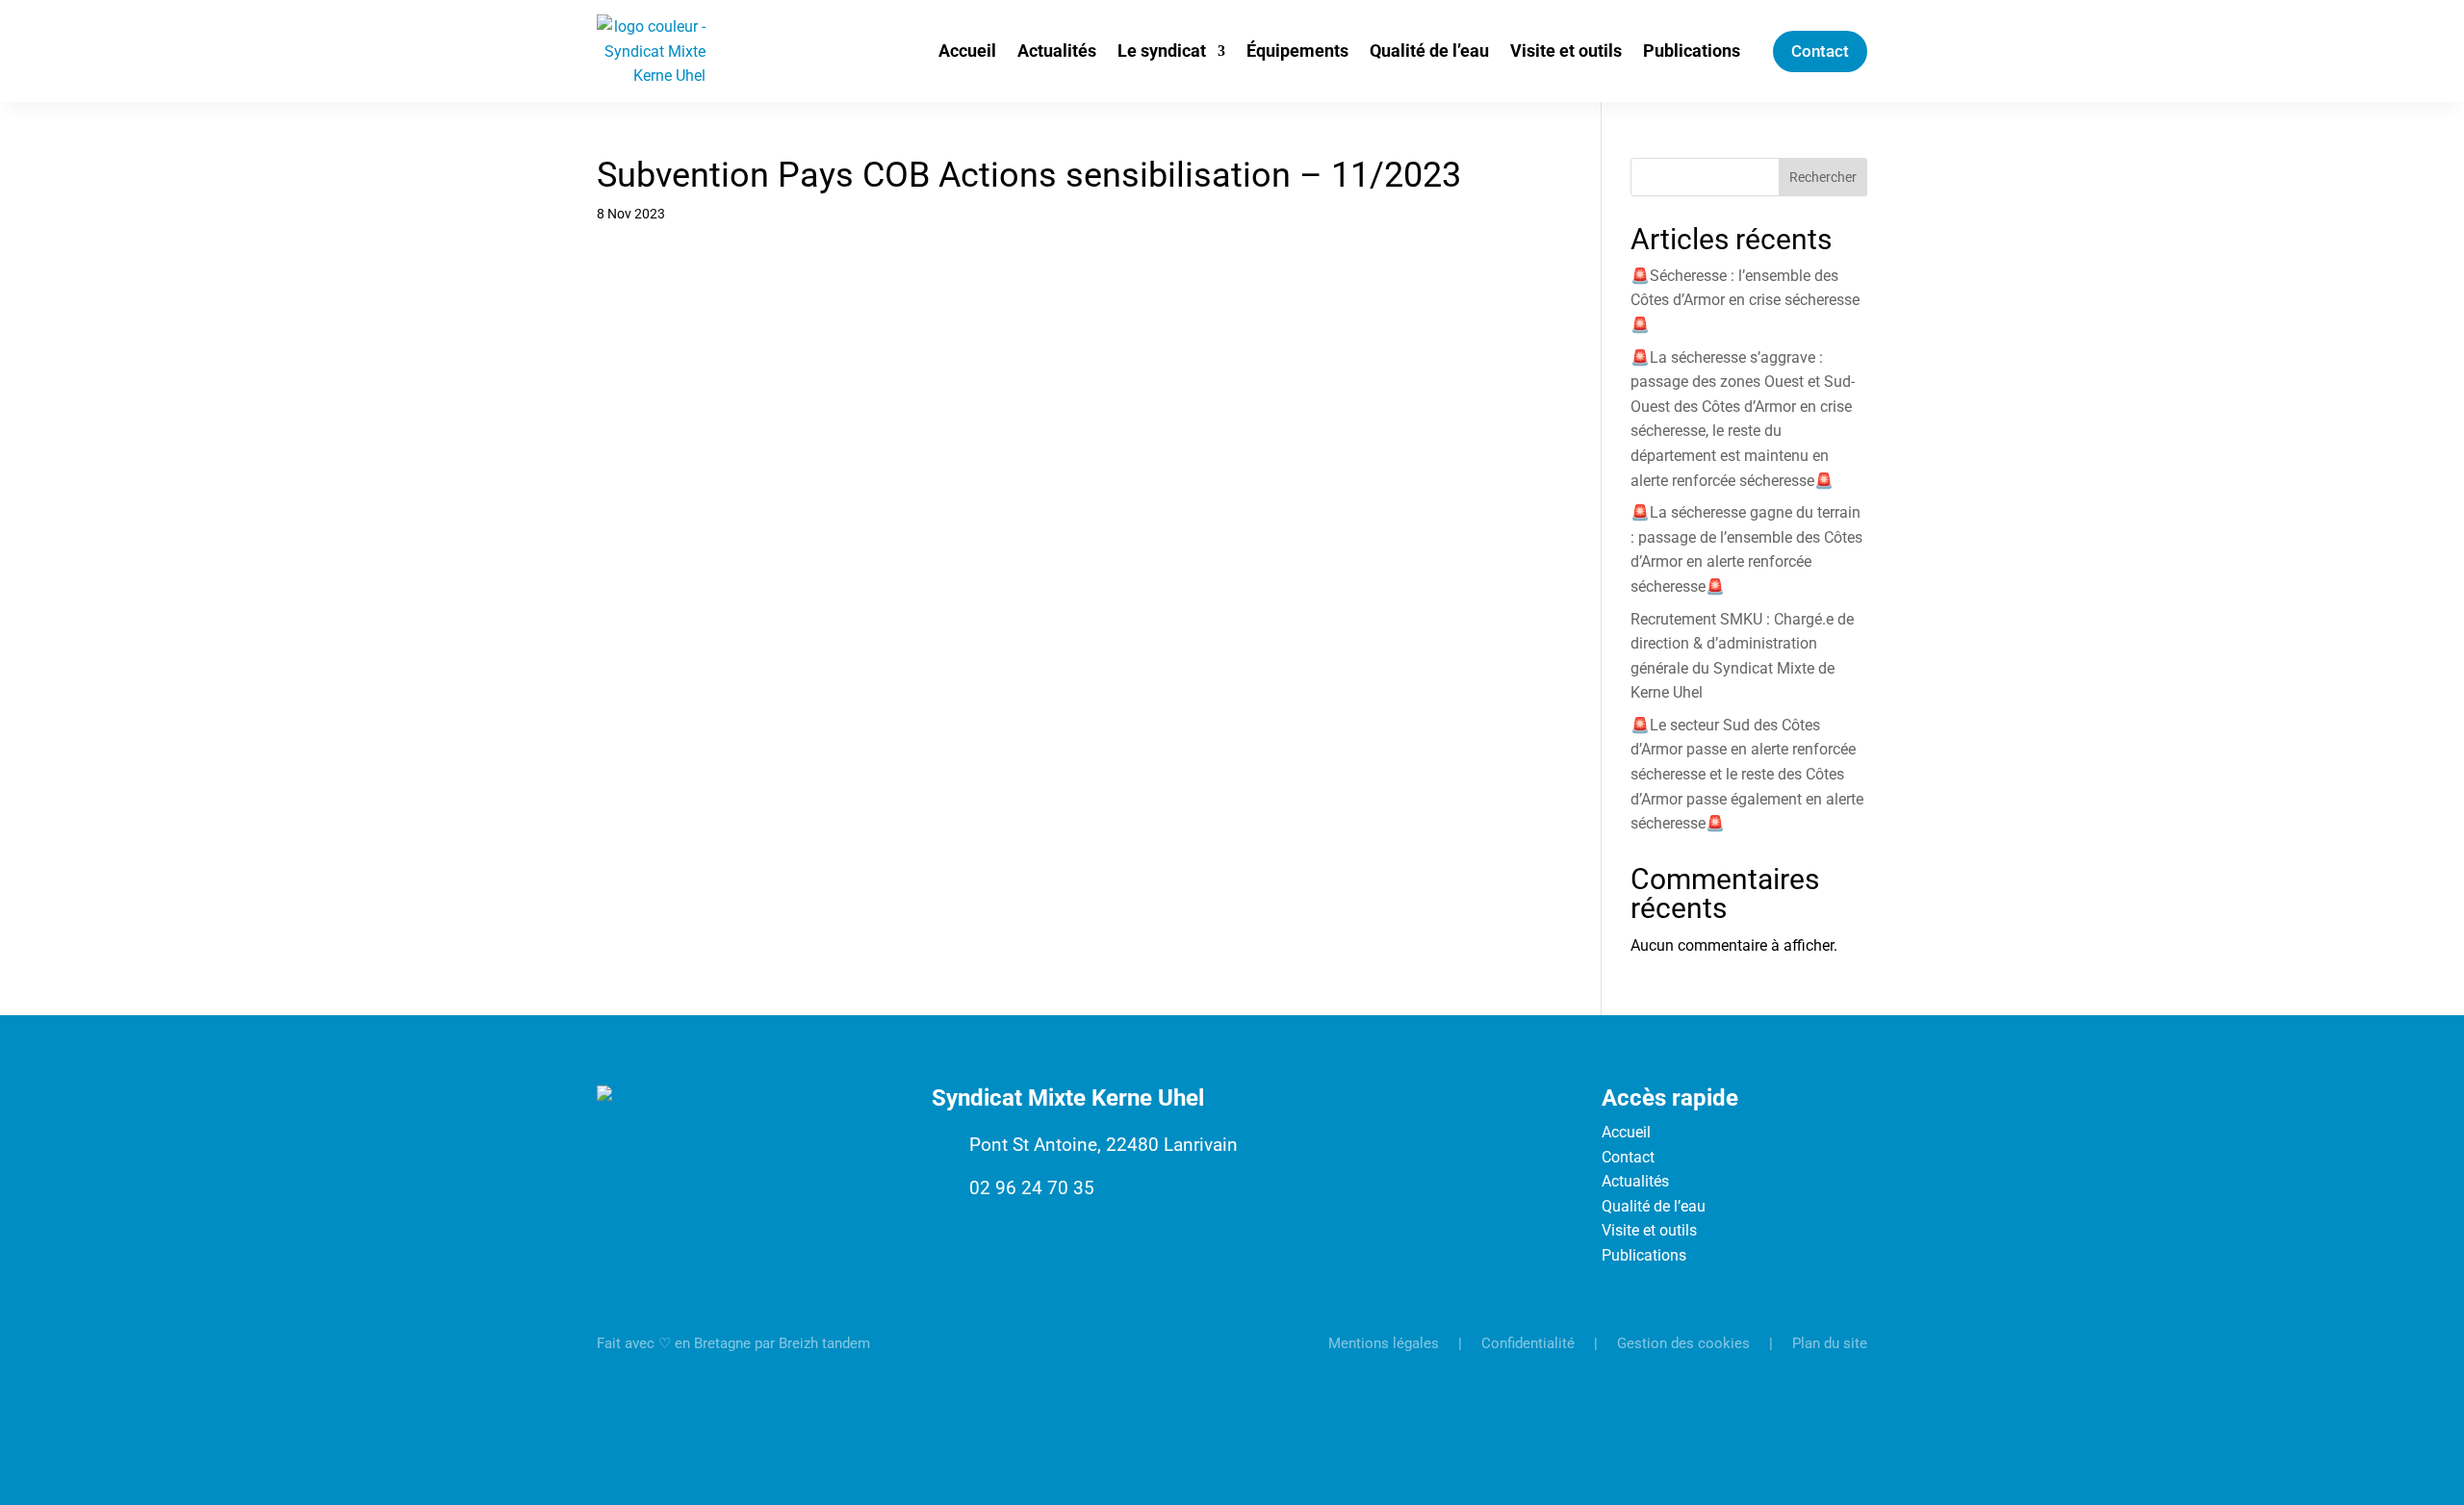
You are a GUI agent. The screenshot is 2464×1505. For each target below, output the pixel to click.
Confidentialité (1528, 1343)
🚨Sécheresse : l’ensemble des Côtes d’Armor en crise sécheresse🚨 (1745, 300)
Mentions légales (1384, 1343)
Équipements (1297, 51)
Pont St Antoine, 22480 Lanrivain (1104, 1145)
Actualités (1057, 51)
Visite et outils (1566, 51)
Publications (1692, 51)
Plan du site (1830, 1343)
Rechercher (1823, 177)
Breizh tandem (824, 1343)
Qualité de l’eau (1429, 51)
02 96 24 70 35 (1032, 1188)
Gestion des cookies (1683, 1343)
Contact (1820, 51)
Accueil (967, 51)
